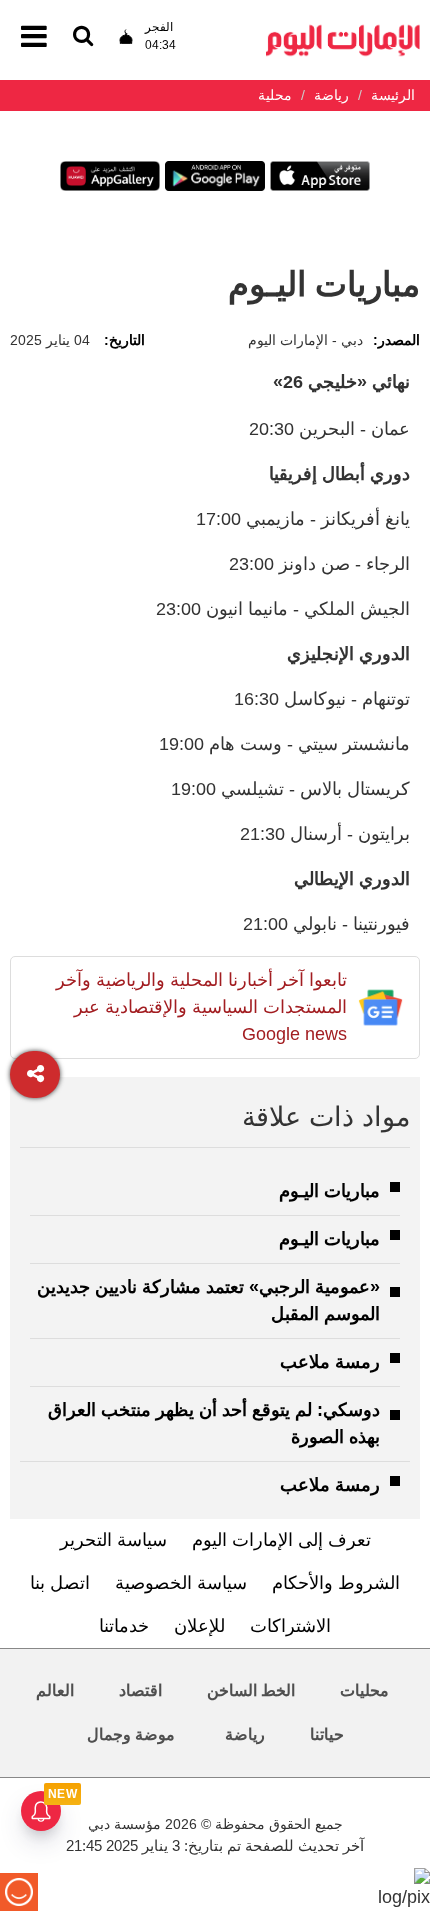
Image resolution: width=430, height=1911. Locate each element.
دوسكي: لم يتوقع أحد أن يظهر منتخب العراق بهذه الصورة (214, 1423)
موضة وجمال (131, 1734)
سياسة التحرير (113, 1540)
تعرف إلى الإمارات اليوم (281, 1540)
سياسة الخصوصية (181, 1583)
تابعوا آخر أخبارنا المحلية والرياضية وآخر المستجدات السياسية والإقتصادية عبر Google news (201, 1007)
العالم (55, 1690)
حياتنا (327, 1734)
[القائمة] (83, 37)
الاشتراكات (290, 1626)
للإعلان (199, 1626)
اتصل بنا (60, 1583)
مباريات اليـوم (329, 1191)
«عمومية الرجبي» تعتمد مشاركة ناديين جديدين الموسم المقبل (208, 1300)
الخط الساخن (251, 1690)
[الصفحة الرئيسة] (343, 30)
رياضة (245, 1734)
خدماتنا (124, 1626)
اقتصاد (140, 1690)
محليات (364, 1690)
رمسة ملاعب (330, 1362)
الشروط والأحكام (336, 1583)
